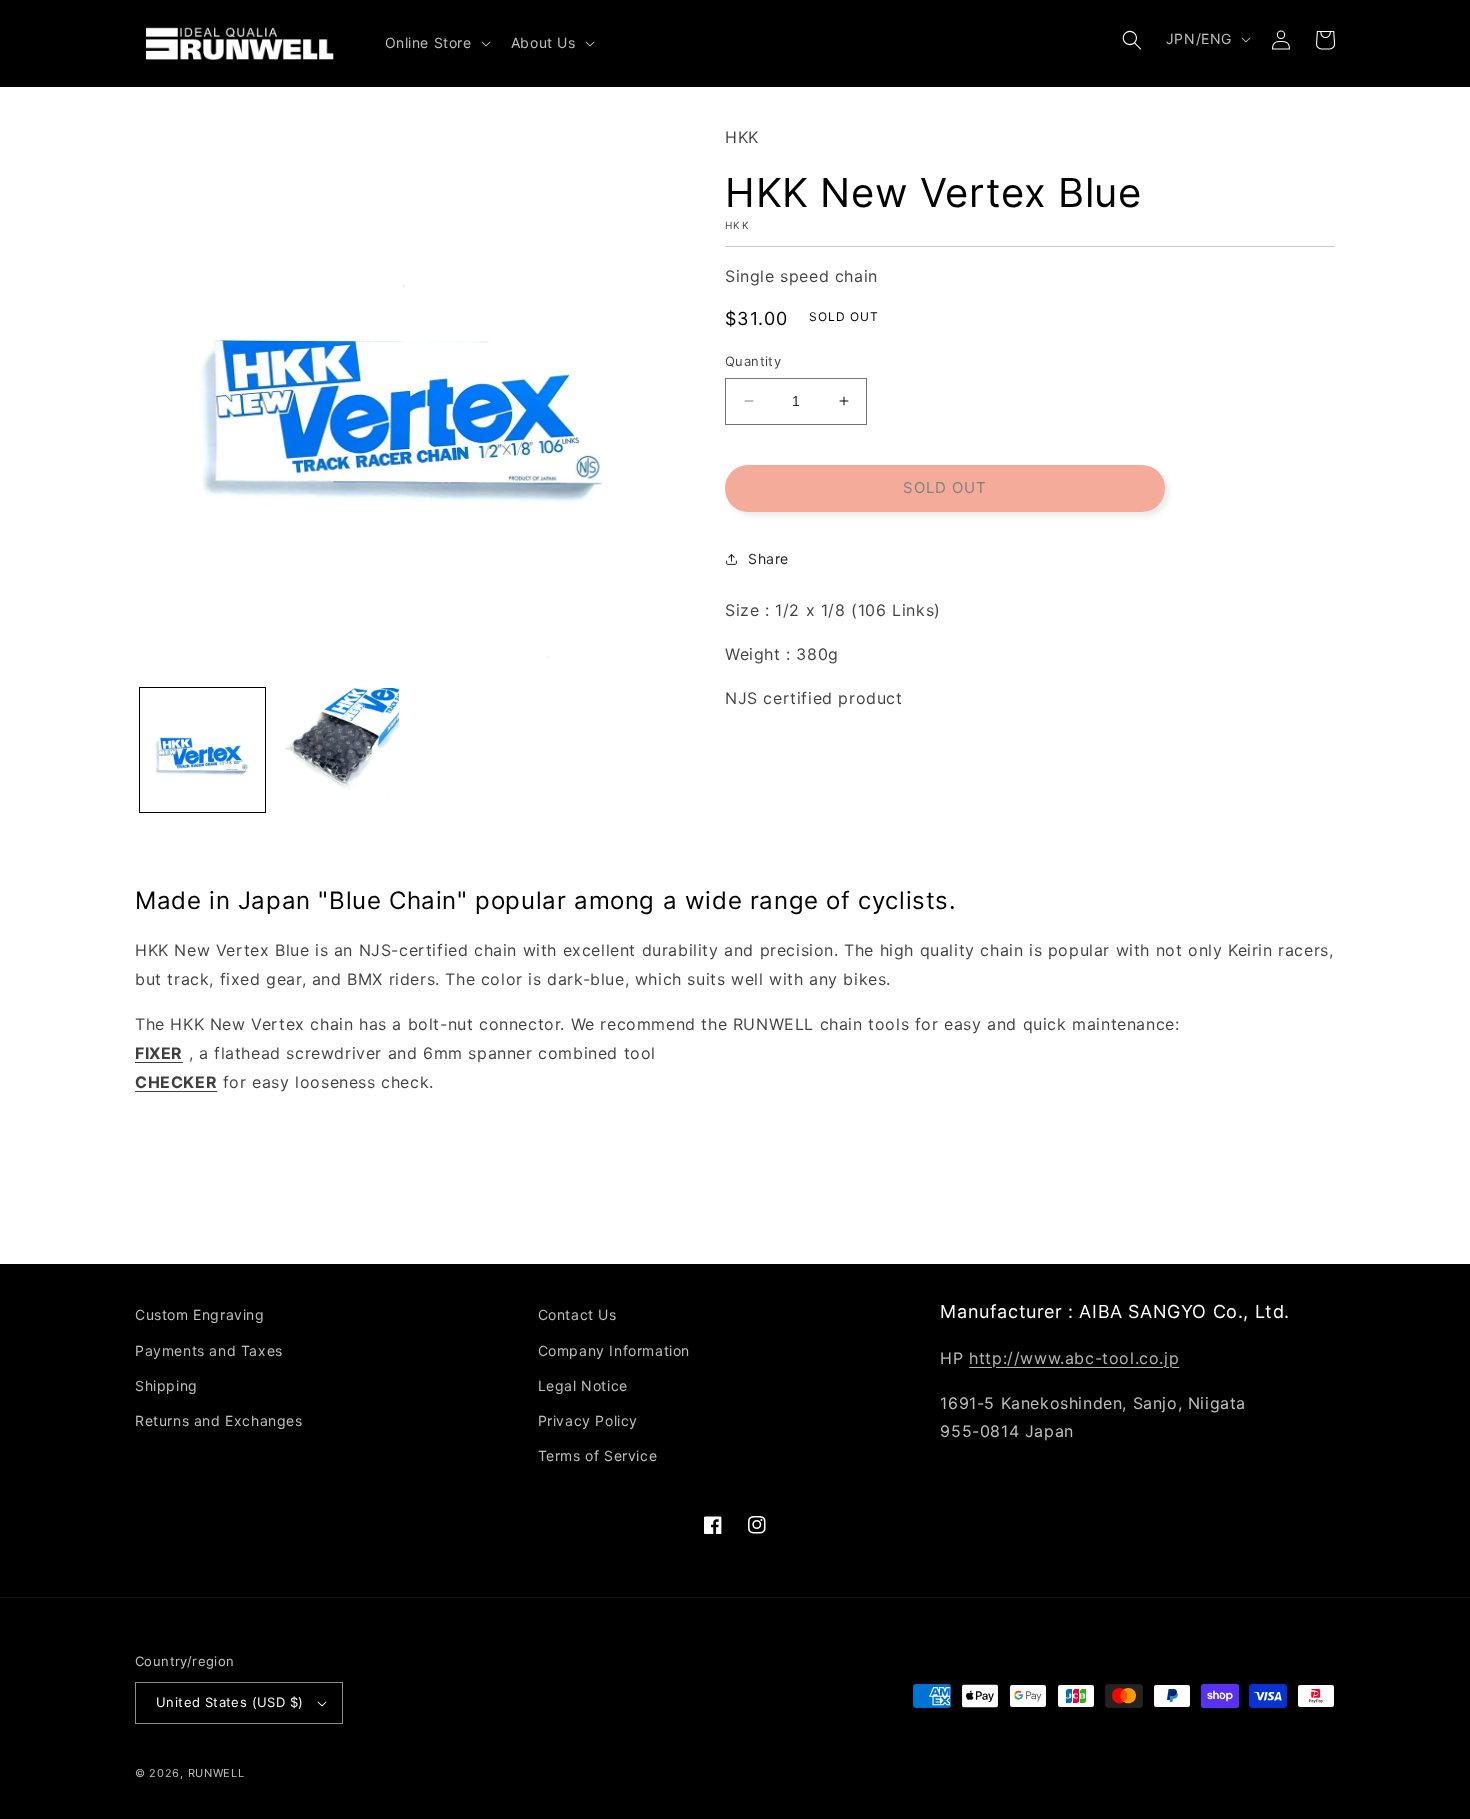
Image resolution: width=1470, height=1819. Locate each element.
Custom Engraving (200, 1314)
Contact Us (577, 1314)
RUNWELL (216, 1773)
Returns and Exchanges (219, 1420)
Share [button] (768, 558)
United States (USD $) (229, 1702)
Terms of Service (598, 1455)
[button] (436, 43)
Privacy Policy (588, 1420)
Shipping (166, 1385)
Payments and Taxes (209, 1350)
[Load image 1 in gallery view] (202, 750)
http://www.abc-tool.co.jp (1074, 1358)
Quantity (753, 361)
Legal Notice (583, 1385)
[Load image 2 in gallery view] (337, 750)
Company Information (614, 1350)
